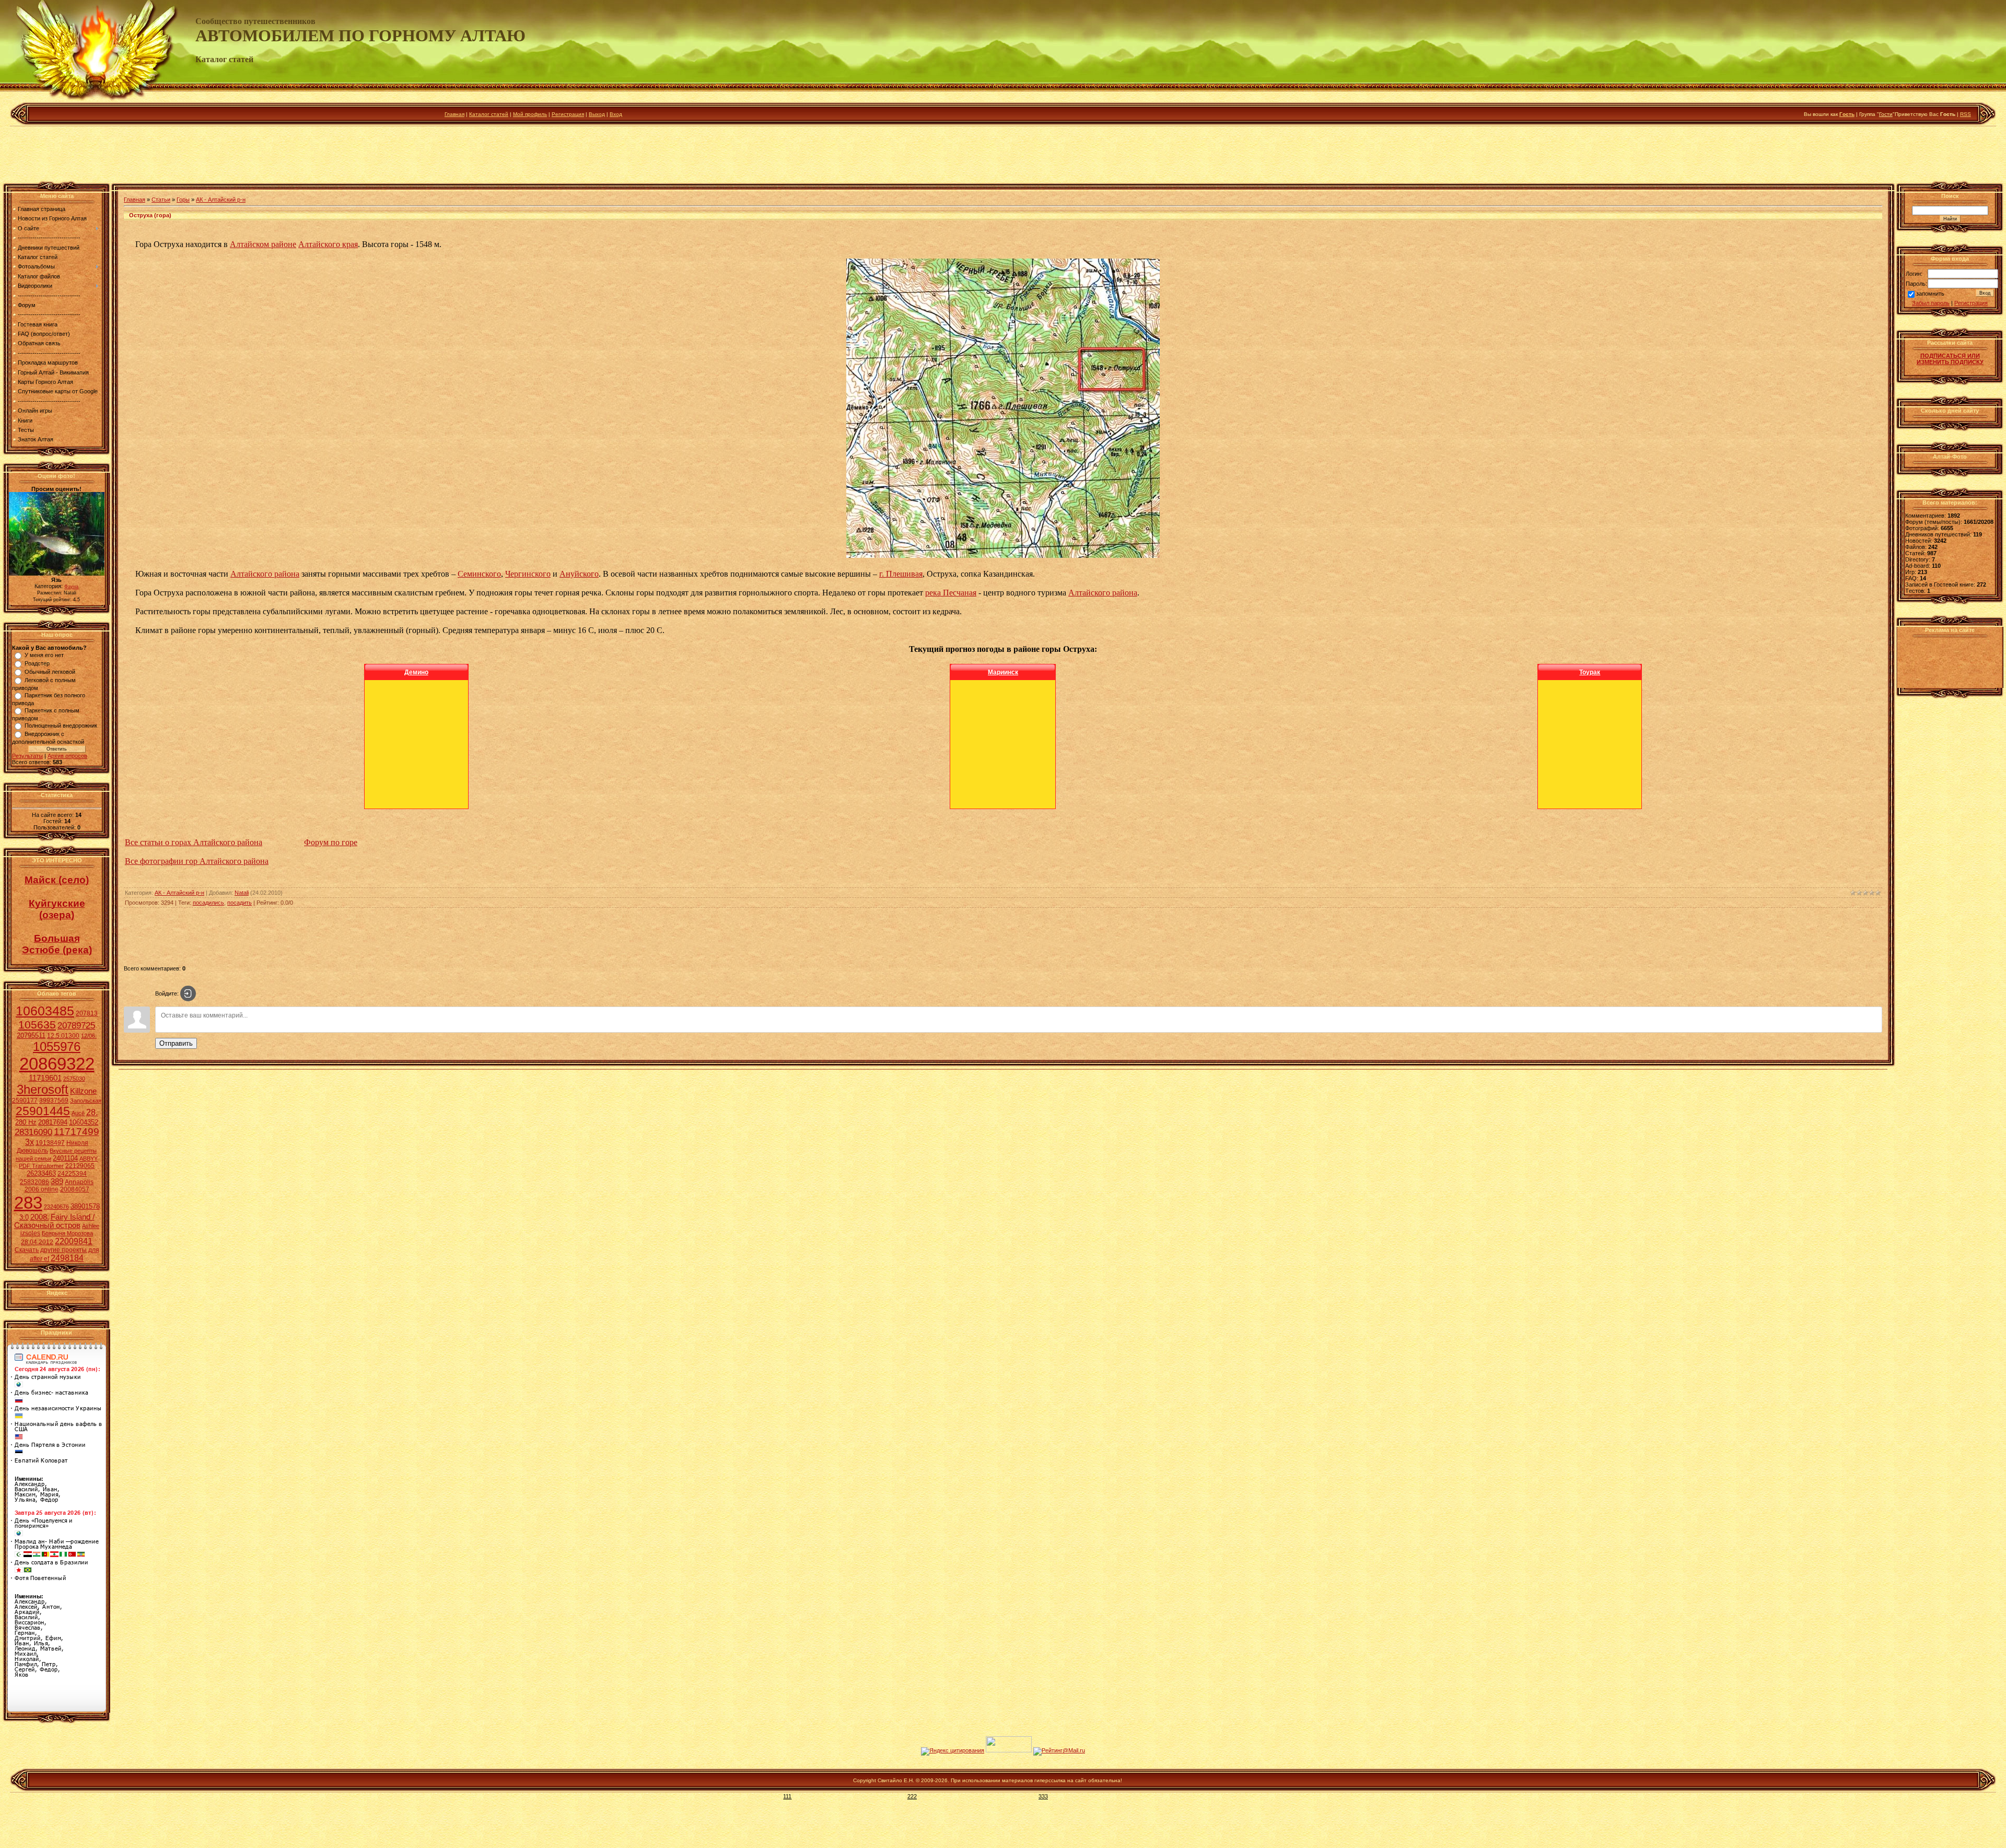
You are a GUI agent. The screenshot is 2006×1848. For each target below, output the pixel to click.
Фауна (71, 587)
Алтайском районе (263, 244)
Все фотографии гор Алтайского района (197, 861)
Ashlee (91, 1226)
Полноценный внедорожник (61, 726)
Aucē (78, 1113)
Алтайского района (265, 574)
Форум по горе (331, 842)
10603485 (45, 1011)
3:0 (24, 1217)
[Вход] (188, 993)
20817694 (53, 1122)
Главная (454, 114)
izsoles (30, 1233)
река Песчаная (951, 593)
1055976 (57, 1046)
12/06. (89, 1036)
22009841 (74, 1241)
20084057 (75, 1189)
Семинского (479, 574)
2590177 (25, 1101)
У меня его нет (44, 655)
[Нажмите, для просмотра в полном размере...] (1003, 555)
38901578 (85, 1206)
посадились (208, 903)
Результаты (27, 756)
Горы (183, 200)
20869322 (57, 1064)
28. (92, 1112)
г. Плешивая (901, 574)
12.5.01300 (63, 1036)
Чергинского (528, 574)
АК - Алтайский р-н (221, 200)
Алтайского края (328, 244)
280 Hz (26, 1122)
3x (30, 1142)
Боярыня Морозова (67, 1233)
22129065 (80, 1166)
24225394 (72, 1174)
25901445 (43, 1111)
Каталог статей (489, 114)
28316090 (33, 1132)
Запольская (86, 1101)
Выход (597, 114)
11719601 (45, 1078)
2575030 (74, 1079)
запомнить (1930, 294)
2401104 (65, 1158)
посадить (240, 903)
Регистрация (568, 114)
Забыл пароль (1931, 303)
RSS (1966, 114)
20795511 (31, 1036)
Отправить (176, 1043)
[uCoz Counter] (1009, 1750)
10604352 (84, 1122)
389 (57, 1182)
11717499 (77, 1132)
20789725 (76, 1025)
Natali (242, 893)
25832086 (34, 1182)
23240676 (56, 1207)
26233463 (41, 1173)
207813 (87, 1013)
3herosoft (43, 1089)
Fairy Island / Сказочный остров (54, 1221)
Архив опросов (67, 756)
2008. (40, 1217)
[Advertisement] (1003, 156)
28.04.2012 (37, 1242)
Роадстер (37, 663)
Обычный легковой (50, 672)
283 (28, 1203)
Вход (616, 114)
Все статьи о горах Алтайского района (194, 842)
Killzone (83, 1091)
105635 (37, 1025)
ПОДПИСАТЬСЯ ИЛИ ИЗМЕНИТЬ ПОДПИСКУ (1950, 359)
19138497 (50, 1143)
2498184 (67, 1258)
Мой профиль (530, 114)
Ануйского (579, 574)
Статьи (161, 200)
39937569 (54, 1101)
